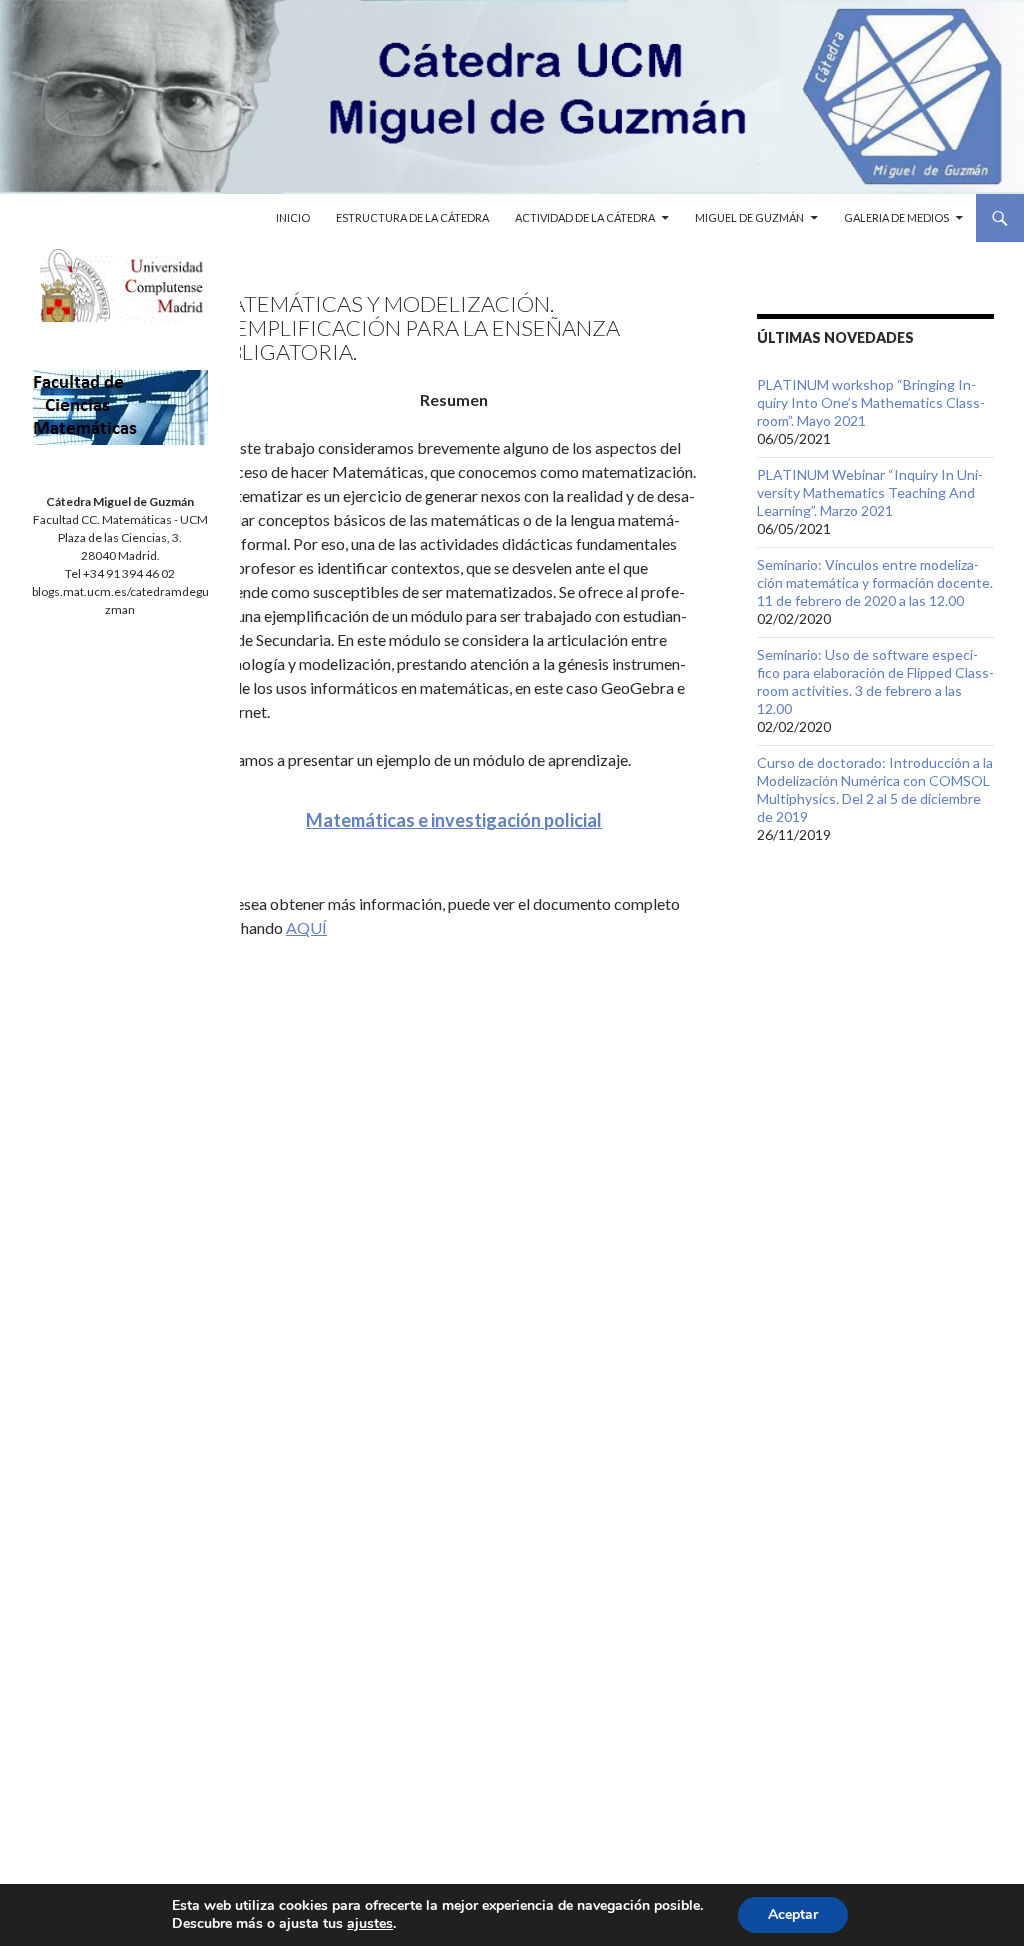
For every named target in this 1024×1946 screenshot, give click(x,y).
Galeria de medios (896, 217)
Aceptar (793, 1914)
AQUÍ (306, 927)
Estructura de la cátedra (412, 217)
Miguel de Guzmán (749, 217)
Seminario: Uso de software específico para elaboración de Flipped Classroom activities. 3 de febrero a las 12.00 (875, 681)
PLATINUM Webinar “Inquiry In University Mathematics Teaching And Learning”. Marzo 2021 (870, 492)
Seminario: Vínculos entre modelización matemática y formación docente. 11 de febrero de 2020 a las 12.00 (875, 582)
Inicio (293, 217)
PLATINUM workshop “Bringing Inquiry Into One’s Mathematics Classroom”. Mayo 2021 (871, 402)
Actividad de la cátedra (585, 217)
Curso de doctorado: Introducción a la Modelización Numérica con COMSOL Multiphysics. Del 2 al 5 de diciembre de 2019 (875, 789)
